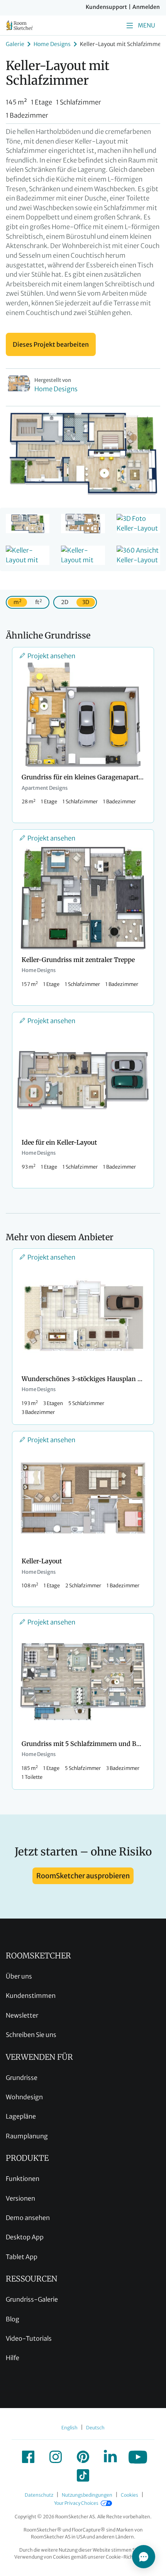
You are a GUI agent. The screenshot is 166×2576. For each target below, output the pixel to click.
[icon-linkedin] (110, 2457)
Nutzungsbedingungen (87, 2495)
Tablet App (22, 2257)
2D (65, 602)
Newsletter (22, 2015)
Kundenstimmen (31, 1996)
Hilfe (13, 2358)
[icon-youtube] (138, 2457)
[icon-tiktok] (83, 2475)
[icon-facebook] (28, 2457)
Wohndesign (24, 2097)
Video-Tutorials (29, 2338)
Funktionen (23, 2179)
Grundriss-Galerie (32, 2299)
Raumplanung (27, 2136)
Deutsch (95, 2428)
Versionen (20, 2198)
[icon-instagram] (56, 2457)
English (69, 2428)
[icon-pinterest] (83, 2457)
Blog (13, 2319)
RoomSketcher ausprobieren (83, 1876)
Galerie (15, 44)
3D (86, 602)
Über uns (19, 1976)
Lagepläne (21, 2116)
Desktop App (25, 2237)
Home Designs (52, 44)
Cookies (130, 2495)
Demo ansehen (28, 2218)
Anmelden (146, 7)
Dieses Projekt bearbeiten (51, 344)
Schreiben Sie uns (31, 2035)
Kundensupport (106, 7)
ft (38, 602)
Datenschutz (39, 2495)
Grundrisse (22, 2078)
